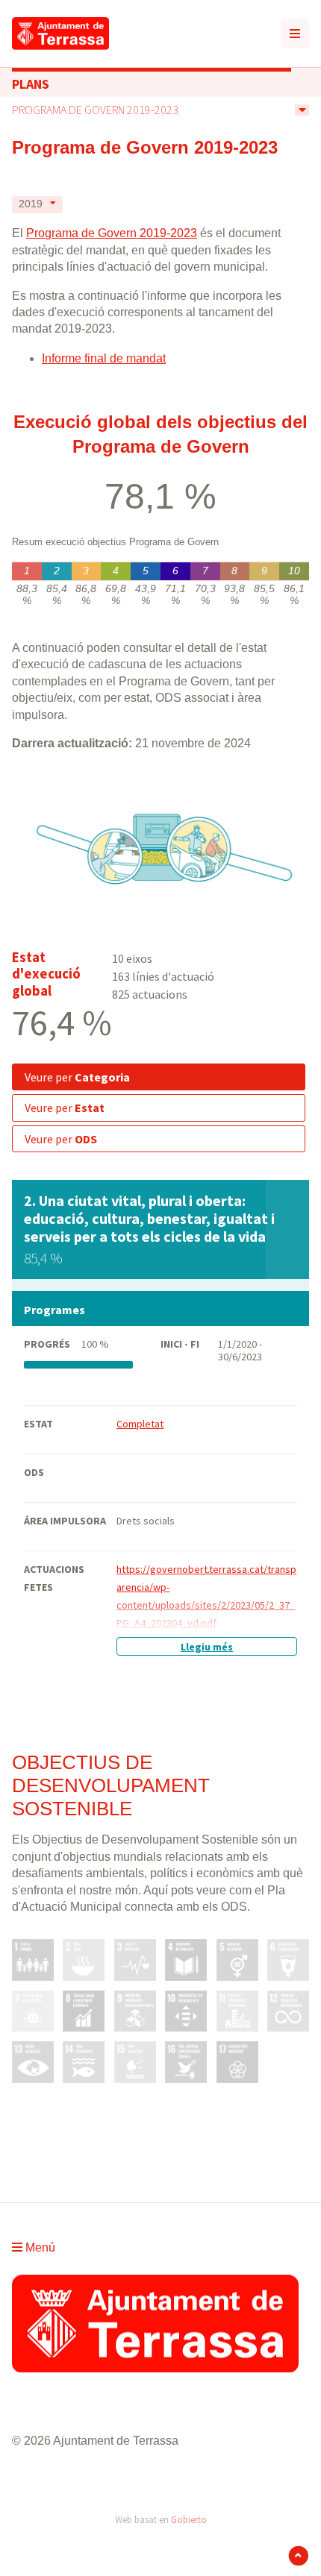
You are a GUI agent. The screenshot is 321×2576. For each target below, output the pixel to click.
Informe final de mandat (104, 358)
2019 (31, 204)
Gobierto (189, 2519)
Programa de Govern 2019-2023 (95, 110)
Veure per (77, 1077)
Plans (31, 84)
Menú (39, 2247)
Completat (140, 1424)
